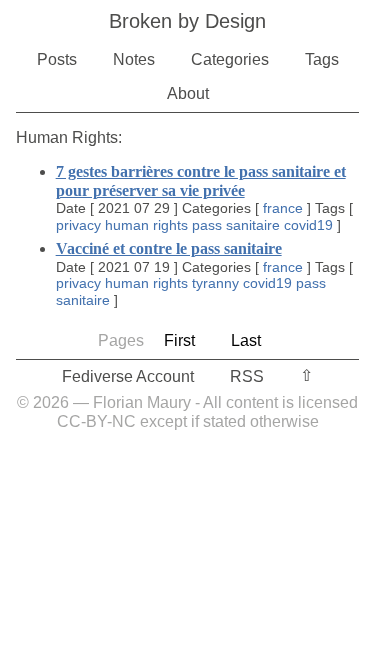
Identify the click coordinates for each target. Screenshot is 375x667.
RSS (247, 376)
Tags (322, 59)
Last (246, 340)
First (179, 340)
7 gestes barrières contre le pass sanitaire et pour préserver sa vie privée (201, 180)
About (188, 93)
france (283, 208)
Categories (230, 59)
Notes (134, 59)
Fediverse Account (128, 376)
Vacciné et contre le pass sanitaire (169, 248)
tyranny (215, 283)
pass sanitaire (236, 225)
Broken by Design (187, 21)
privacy (78, 225)
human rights (146, 225)
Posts (57, 59)
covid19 (308, 225)
